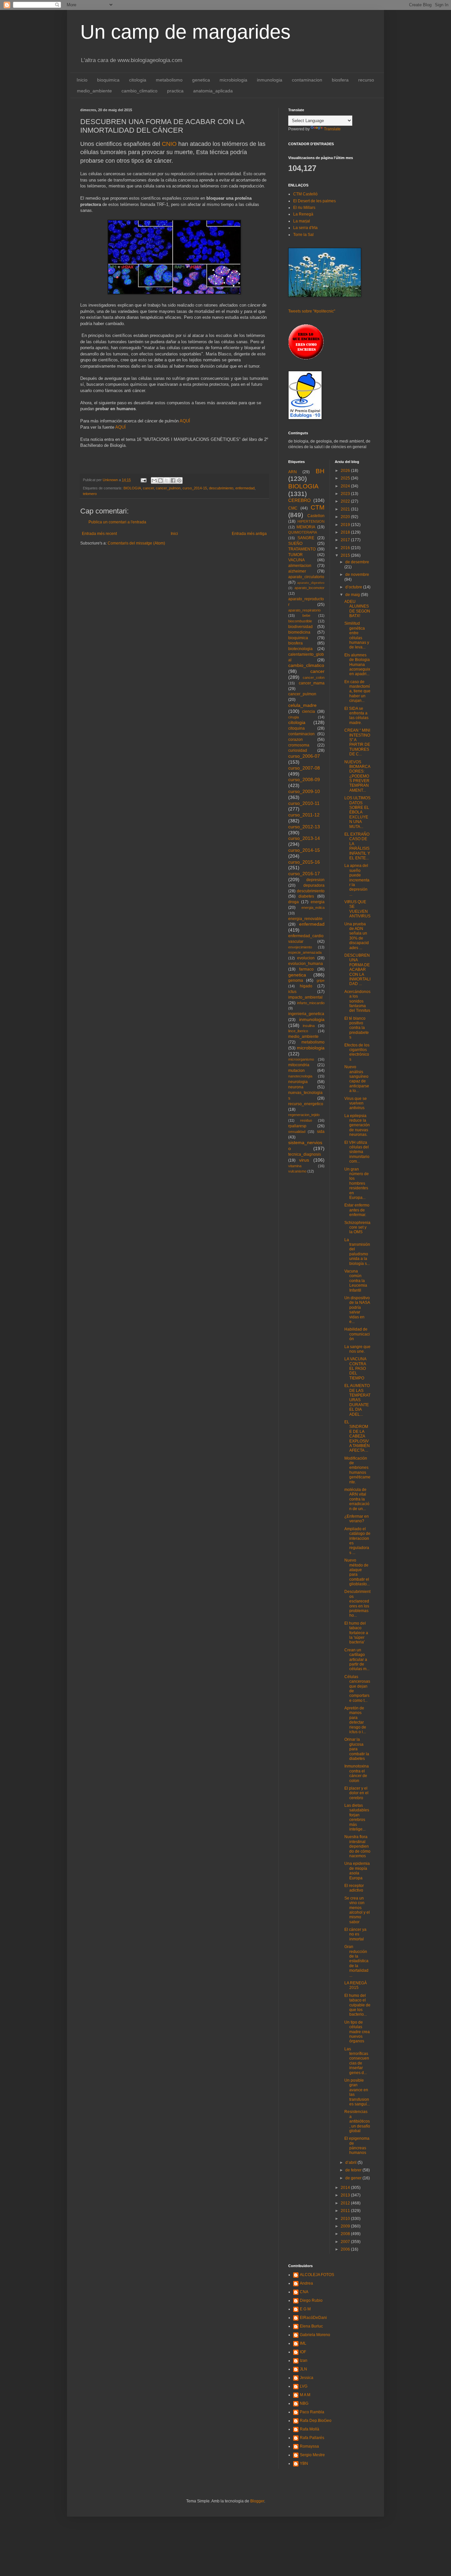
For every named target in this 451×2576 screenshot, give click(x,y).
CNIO (169, 144)
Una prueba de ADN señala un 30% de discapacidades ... (357, 936)
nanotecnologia (300, 1076)
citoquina (296, 728)
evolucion (306, 958)
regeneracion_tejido (304, 1115)
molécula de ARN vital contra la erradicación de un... (357, 1499)
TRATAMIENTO (302, 549)
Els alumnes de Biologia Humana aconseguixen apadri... (357, 665)
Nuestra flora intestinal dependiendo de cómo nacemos (357, 1846)
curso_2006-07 (304, 756)
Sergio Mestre (312, 2455)
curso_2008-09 (304, 779)
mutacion (296, 1071)
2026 (346, 471)
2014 (346, 2188)
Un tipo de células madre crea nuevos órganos (357, 2032)
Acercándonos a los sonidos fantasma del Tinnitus (357, 1001)
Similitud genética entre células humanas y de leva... (357, 635)
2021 (346, 509)
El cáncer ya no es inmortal (355, 1934)
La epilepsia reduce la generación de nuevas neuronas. (357, 1125)
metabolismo (169, 80)
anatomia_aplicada (213, 91)
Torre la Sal (303, 235)
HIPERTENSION (311, 521)
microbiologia (233, 80)
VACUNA (296, 560)
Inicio (82, 80)
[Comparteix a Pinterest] (179, 480)
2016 (346, 548)
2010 (346, 2219)
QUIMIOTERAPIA (303, 532)
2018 (346, 532)
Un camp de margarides (185, 32)
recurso (366, 80)
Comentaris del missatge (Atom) (136, 543)
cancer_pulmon (168, 488)
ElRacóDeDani (313, 2318)
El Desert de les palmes (314, 201)
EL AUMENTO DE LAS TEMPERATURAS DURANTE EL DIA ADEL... (357, 1400)
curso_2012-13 (304, 827)
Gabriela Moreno (315, 2335)
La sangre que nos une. (357, 1349)
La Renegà (303, 214)
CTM (318, 507)
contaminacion (307, 80)
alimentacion (300, 566)
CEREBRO (299, 500)
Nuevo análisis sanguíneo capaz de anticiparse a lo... (357, 1079)
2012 (346, 2203)
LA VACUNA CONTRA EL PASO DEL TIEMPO (355, 1369)
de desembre (357, 562)
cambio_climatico (139, 91)
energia (318, 902)
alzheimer (297, 571)
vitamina (295, 1166)
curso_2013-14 (304, 838)
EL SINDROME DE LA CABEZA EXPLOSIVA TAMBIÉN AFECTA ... (357, 1436)
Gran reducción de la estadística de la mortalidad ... (356, 1961)
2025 (346, 478)
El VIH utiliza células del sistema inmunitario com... (357, 1152)
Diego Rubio (311, 2300)
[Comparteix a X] (167, 480)
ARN (293, 472)
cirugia (294, 717)
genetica (201, 80)
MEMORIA (306, 527)
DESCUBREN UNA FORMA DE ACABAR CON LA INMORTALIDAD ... (357, 970)
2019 (346, 525)
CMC (293, 508)
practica (175, 91)
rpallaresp (297, 1126)
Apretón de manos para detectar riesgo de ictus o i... (355, 1720)
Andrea (306, 2283)
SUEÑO (295, 544)
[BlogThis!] (160, 480)
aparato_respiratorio (304, 610)
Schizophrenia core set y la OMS (357, 1227)
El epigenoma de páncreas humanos (357, 2146)
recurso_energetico (306, 1104)
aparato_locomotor (310, 588)
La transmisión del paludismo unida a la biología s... (357, 1252)
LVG (304, 2386)
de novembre (357, 575)
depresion (315, 880)
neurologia (298, 1082)
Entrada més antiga (249, 534)
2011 (346, 2211)
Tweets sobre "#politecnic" (312, 311)
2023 (346, 494)
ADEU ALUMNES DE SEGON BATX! (357, 609)
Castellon (316, 516)
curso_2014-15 (195, 488)
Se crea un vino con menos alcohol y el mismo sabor (357, 1910)
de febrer (354, 2170)
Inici (174, 534)
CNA (304, 2292)
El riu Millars (304, 208)
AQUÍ (185, 421)
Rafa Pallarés (312, 2438)
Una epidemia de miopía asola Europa (357, 1871)
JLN (303, 2369)
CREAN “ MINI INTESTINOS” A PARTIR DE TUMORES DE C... (357, 742)
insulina (309, 1026)
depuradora (314, 885)
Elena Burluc (311, 2326)
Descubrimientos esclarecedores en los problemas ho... (357, 1603)
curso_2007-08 (304, 768)
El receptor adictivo (354, 1888)
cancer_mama (312, 683)
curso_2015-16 (304, 862)
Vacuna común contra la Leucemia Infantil (356, 1281)
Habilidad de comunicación (357, 1334)
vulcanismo (297, 1171)
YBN (304, 2463)
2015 (346, 555)
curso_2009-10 (304, 791)
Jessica (307, 2378)
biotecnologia (300, 649)
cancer (148, 488)
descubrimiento (221, 488)
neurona (296, 1087)
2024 (346, 486)
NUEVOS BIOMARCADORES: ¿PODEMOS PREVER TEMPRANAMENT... (357, 776)
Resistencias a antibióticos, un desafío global (357, 2121)
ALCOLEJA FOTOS (317, 2275)
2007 (346, 2242)
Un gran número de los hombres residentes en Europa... (357, 1183)
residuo (306, 1120)
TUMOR (295, 555)
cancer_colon (314, 677)
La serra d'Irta (305, 228)
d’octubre (354, 587)
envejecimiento (300, 947)
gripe (321, 980)
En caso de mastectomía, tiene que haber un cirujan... (357, 691)
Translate (332, 129)
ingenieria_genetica (306, 1014)
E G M (305, 2309)
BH (320, 471)
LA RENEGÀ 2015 (356, 1985)
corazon (295, 740)
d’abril (351, 2163)
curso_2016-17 (304, 874)
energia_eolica (313, 908)
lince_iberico (298, 1031)
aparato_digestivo (311, 583)
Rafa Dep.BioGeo (316, 2421)
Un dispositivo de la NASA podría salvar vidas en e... (357, 1310)
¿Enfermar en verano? (357, 1519)
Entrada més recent (99, 534)
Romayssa (309, 2446)
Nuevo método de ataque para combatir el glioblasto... (357, 1572)
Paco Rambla (312, 2412)
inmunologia (270, 80)
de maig (353, 595)
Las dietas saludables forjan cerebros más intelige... (357, 1817)
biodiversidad (300, 627)
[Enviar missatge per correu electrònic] (143, 480)
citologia (138, 80)
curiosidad (298, 750)
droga (294, 902)
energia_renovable (305, 919)
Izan (304, 2361)
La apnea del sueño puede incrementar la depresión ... (357, 880)
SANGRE (306, 538)
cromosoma (299, 745)
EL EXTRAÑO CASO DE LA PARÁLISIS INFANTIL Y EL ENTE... (357, 846)
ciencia (309, 711)
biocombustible (300, 621)
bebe (306, 615)
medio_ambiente (94, 91)
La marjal (302, 221)
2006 (346, 2249)
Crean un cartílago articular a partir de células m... (357, 1660)
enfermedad (245, 488)
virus (304, 1160)
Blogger (257, 2501)
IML (303, 2343)
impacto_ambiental (305, 997)
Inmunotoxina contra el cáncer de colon (357, 1773)
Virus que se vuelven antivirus (356, 1103)
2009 (346, 2226)
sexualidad (297, 1132)
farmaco (306, 969)
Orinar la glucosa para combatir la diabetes (357, 1749)
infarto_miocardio (311, 1003)
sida (321, 1132)
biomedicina (299, 632)
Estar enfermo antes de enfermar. (357, 1210)
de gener (354, 2178)
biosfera (340, 80)
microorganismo (301, 1059)
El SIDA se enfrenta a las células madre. (356, 716)
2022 (346, 501)
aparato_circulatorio (306, 577)
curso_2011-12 (304, 815)
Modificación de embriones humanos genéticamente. (357, 1470)
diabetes (306, 896)
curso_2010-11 (304, 803)
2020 (346, 517)
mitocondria (299, 1065)
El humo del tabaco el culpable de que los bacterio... (357, 2005)
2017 (346, 540)
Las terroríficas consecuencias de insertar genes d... (357, 2061)
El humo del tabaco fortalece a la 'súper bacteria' (356, 1633)
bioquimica (108, 80)
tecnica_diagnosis (305, 1154)
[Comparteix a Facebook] (173, 480)
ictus (292, 992)
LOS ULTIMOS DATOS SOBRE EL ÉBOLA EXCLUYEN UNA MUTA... (357, 812)
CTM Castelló (305, 194)
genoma (296, 980)
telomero (90, 494)
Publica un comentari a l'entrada (117, 522)
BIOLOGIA (132, 488)
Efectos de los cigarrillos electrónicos (357, 1052)
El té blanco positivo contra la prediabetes (357, 1028)
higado (306, 986)
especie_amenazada (305, 952)
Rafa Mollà (310, 2429)
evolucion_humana (306, 964)
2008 (346, 2234)
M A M (305, 2395)
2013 (346, 2195)
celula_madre (302, 705)
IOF (303, 2352)
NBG (304, 2403)
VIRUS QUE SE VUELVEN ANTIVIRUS (357, 909)
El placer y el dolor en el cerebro (356, 1793)
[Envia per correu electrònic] (154, 480)
